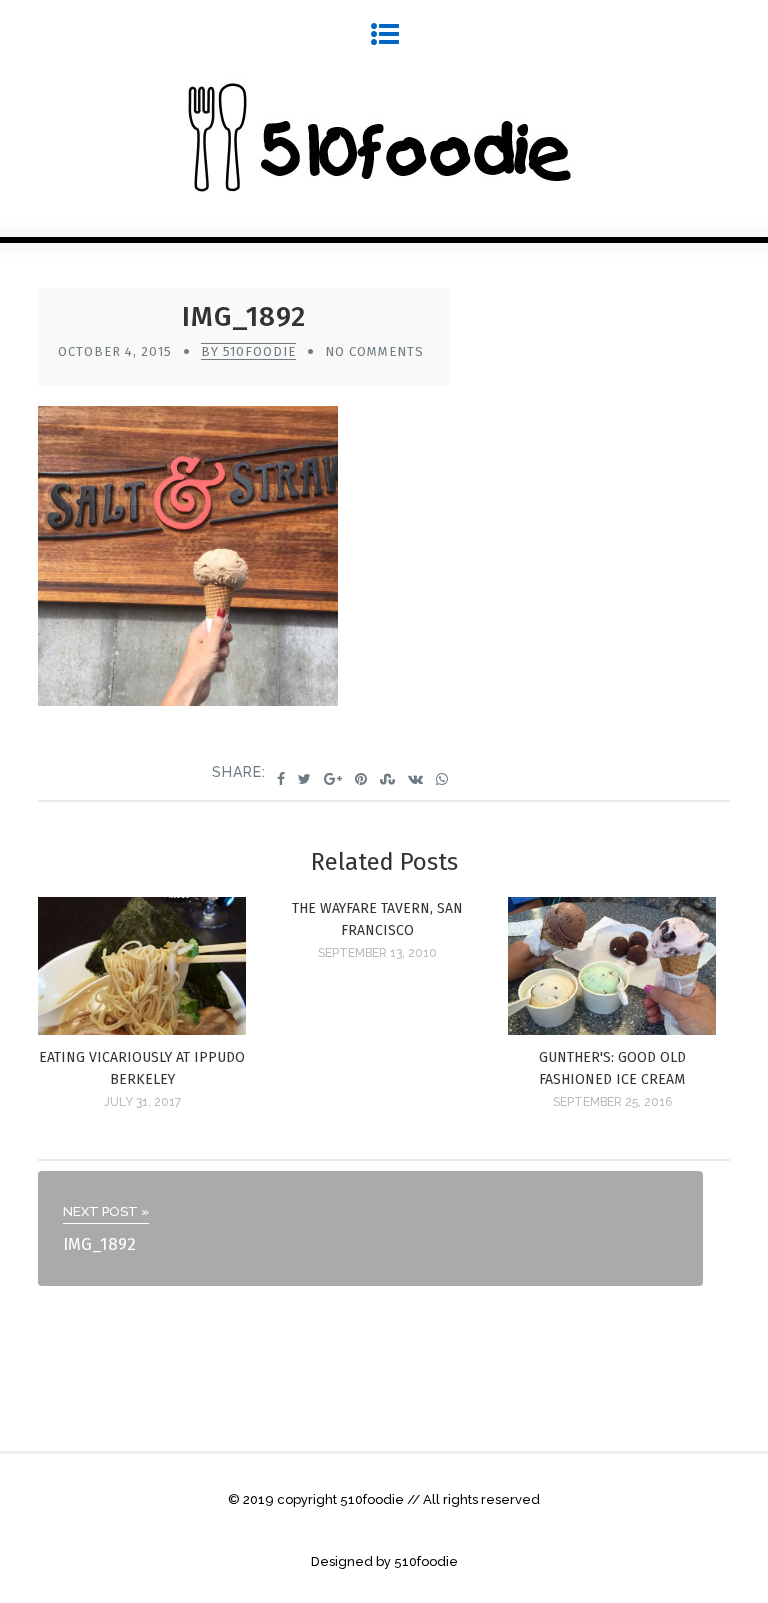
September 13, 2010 (377, 953)
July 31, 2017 (142, 1102)
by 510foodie (248, 351)
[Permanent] (141, 1029)
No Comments (374, 351)
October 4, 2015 (115, 351)
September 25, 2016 (612, 1102)
